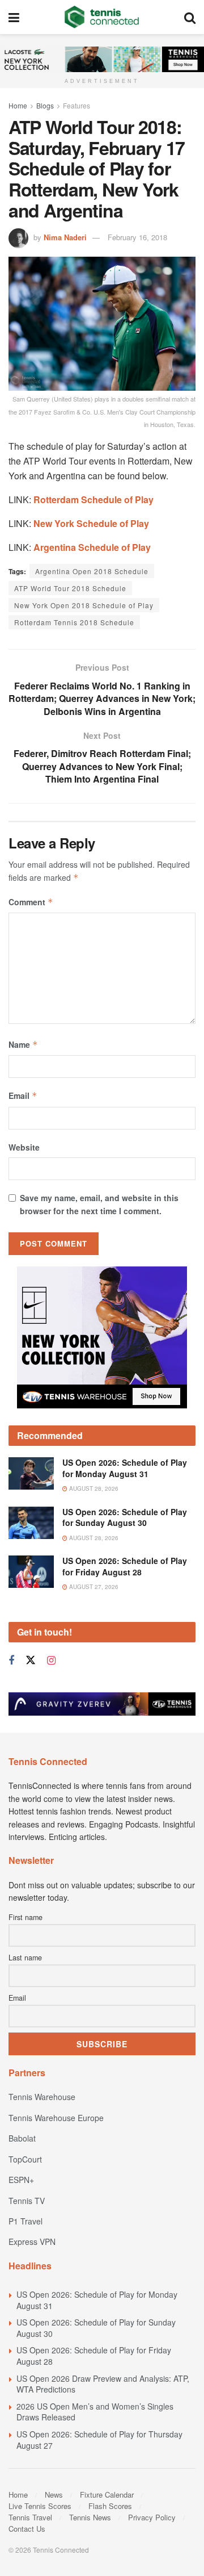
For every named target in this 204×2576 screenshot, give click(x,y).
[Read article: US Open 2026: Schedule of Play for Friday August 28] (31, 1572)
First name (25, 1917)
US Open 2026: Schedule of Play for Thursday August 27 (99, 2440)
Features (76, 105)
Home (18, 105)
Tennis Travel (30, 2517)
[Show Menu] (14, 17)
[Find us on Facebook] (11, 1661)
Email (23, 1095)
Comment (31, 902)
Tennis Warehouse (42, 2097)
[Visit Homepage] (102, 17)
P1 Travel (25, 2221)
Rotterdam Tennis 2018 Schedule (74, 622)
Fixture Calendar (107, 2495)
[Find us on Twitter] (31, 1660)
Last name (25, 1958)
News (54, 2495)
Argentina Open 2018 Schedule (92, 571)
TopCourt (25, 2159)
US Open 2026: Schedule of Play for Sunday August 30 (125, 1517)
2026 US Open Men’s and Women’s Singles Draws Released (95, 2412)
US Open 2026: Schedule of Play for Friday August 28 (125, 1566)
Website (24, 1147)
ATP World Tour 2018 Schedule (70, 588)
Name (23, 1044)
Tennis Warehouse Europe (56, 2118)
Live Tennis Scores (40, 2506)
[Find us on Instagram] (51, 1661)
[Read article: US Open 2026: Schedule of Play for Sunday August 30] (31, 1523)
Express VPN (32, 2242)
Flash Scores (110, 2506)
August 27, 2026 (93, 1587)
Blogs (45, 105)
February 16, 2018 (137, 237)
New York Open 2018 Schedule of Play (84, 605)
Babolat (22, 2138)
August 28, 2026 (93, 1488)
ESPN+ (21, 2180)
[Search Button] (190, 17)
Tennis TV (27, 2201)
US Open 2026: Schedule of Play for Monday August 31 (125, 1468)
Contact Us (27, 2529)
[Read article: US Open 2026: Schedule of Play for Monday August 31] (31, 1473)
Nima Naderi (65, 237)
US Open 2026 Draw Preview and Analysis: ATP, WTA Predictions (103, 2384)
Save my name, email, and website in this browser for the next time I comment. (99, 1204)
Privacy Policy (152, 2517)
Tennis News (90, 2517)
